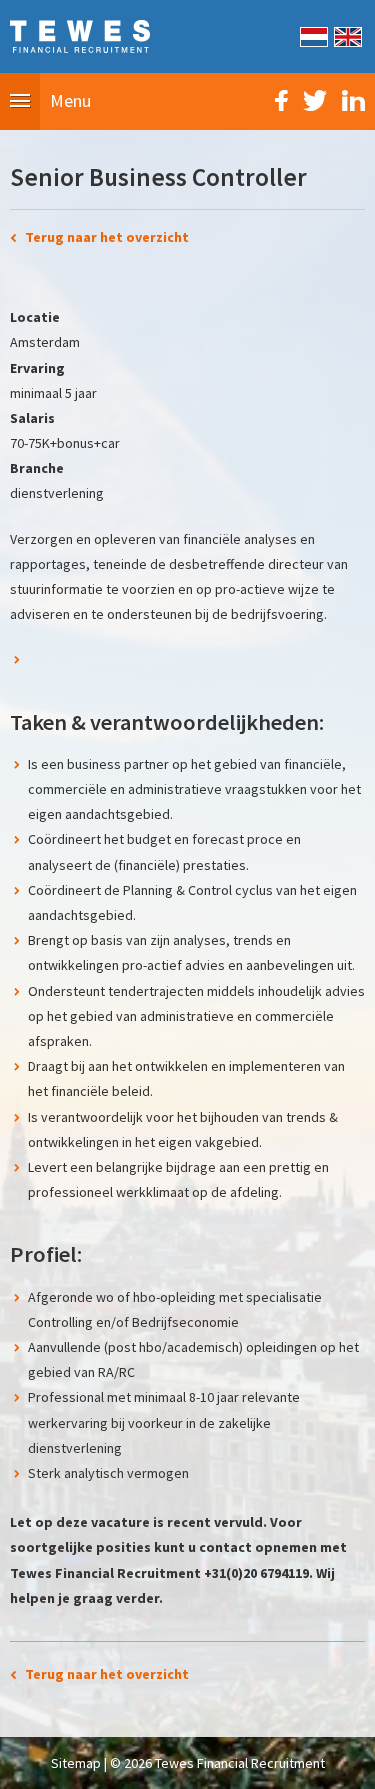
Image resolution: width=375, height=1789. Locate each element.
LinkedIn (353, 100)
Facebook (281, 100)
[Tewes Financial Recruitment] (80, 35)
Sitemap (76, 1763)
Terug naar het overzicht (107, 237)
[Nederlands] (312, 35)
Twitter (315, 100)
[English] (346, 35)
